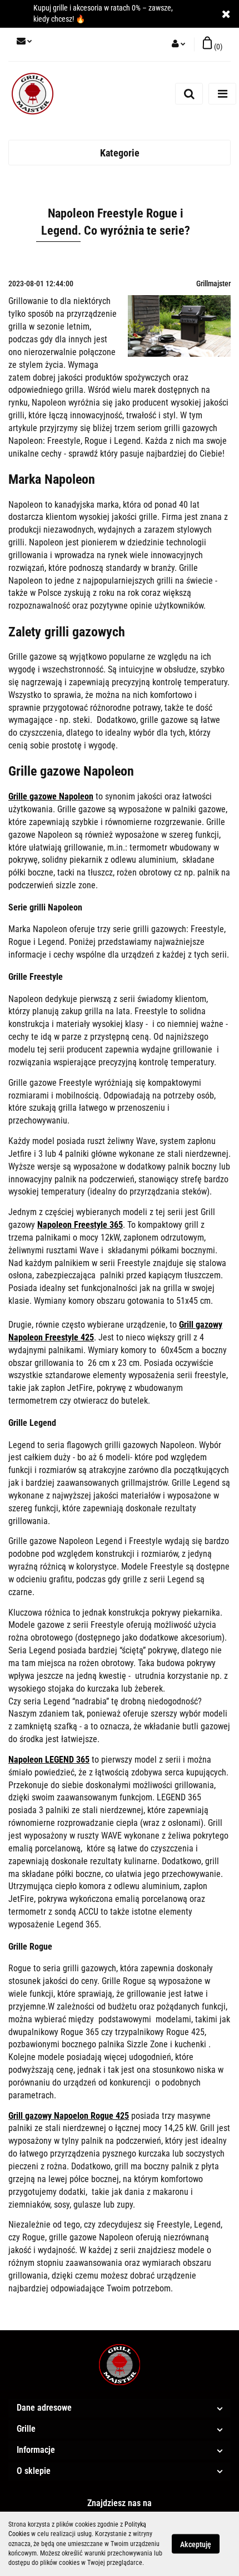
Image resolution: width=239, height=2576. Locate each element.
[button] (212, 44)
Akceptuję (196, 2544)
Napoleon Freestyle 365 (80, 1225)
